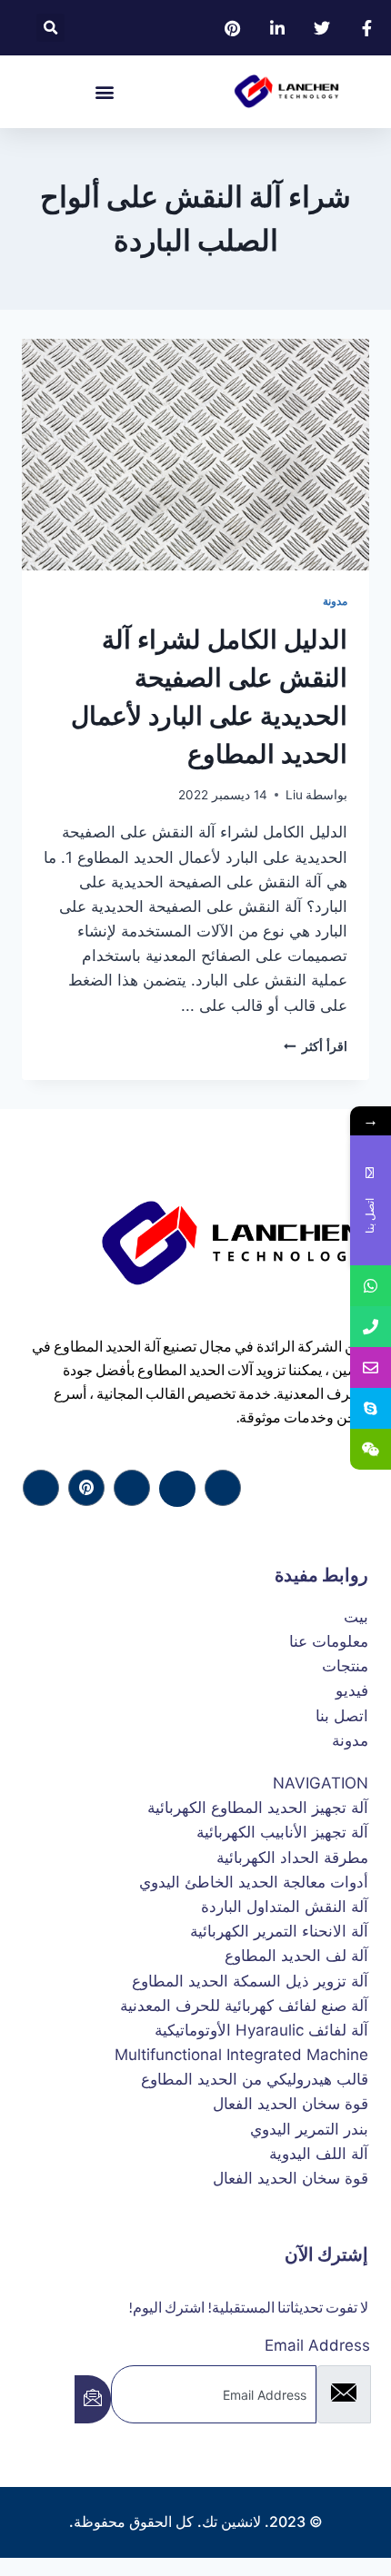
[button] (50, 28)
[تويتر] (177, 1489)
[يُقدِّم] (93, 2399)
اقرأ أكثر (316, 1046)
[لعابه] (86, 1488)
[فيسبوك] (223, 1488)
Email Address (317, 2345)
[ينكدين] (132, 1488)
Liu (294, 795)
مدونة (335, 601)
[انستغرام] (41, 1488)
